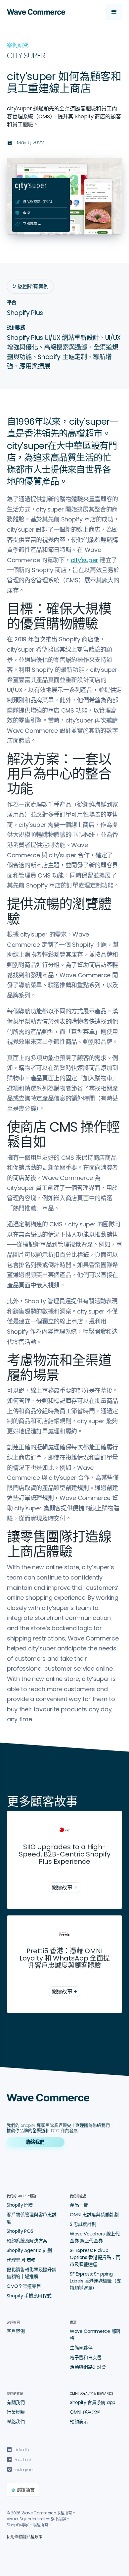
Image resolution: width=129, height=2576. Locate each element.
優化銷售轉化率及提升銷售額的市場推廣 (31, 2273)
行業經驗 (16, 2412)
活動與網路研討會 (88, 2367)
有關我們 (16, 2402)
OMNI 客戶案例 (85, 2412)
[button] (114, 12)
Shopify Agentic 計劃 (29, 2250)
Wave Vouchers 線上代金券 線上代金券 (95, 2237)
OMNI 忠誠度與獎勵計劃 (94, 2215)
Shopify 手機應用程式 (29, 2296)
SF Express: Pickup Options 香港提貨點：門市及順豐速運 (95, 2257)
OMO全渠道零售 (24, 2286)
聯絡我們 (16, 2422)
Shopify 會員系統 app (93, 2402)
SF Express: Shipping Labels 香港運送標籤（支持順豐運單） (95, 2281)
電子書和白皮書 (86, 2357)
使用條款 (14, 2537)
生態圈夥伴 (81, 2348)
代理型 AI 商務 (21, 2260)
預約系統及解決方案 (27, 2241)
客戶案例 (16, 2331)
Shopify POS (20, 2231)
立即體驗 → (32, 224)
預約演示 (79, 2422)
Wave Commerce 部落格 (95, 2335)
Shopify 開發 (20, 2205)
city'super (85, 560)
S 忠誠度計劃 (83, 2224)
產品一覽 (79, 2205)
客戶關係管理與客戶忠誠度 (31, 2218)
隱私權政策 (32, 2537)
